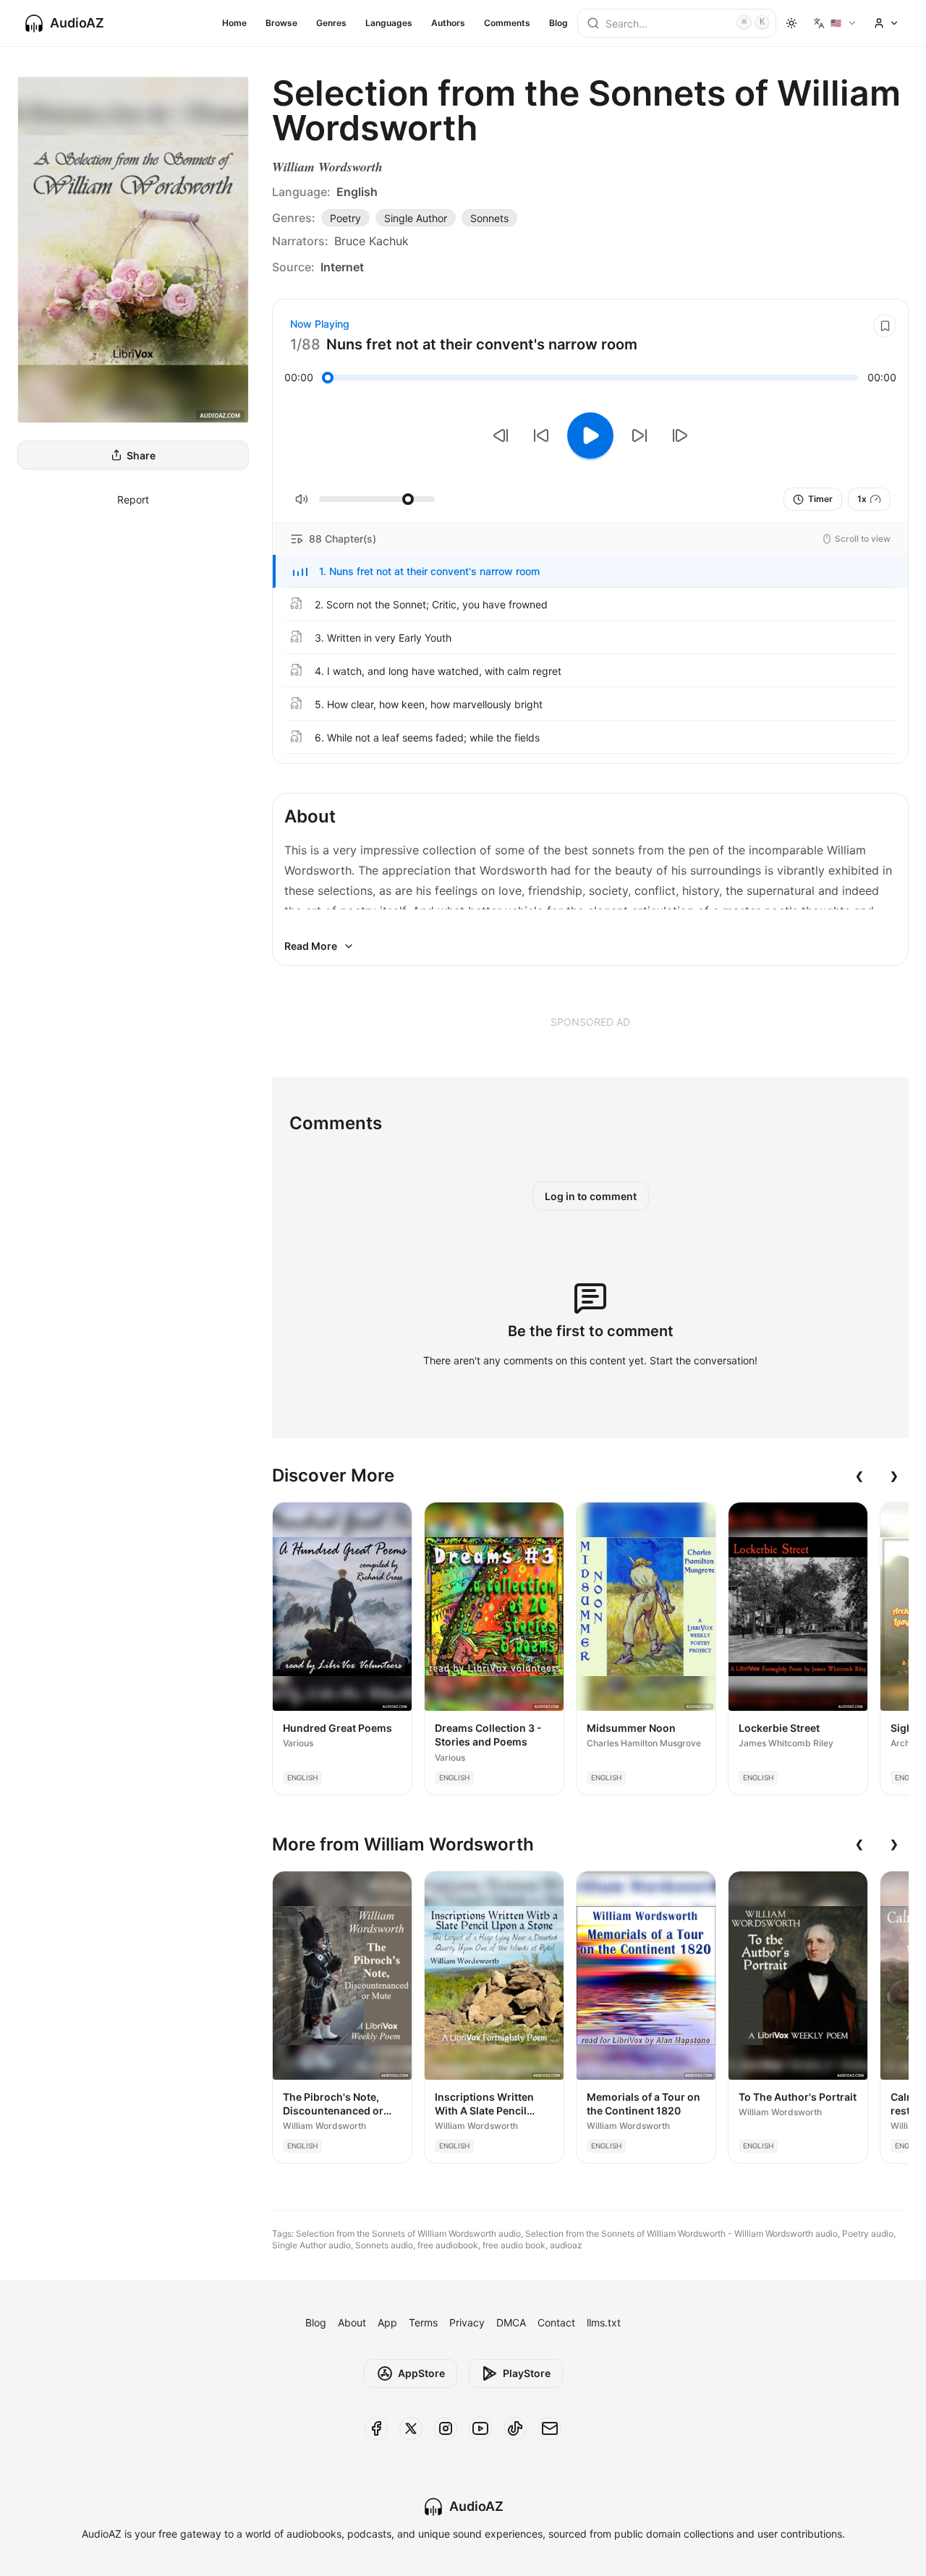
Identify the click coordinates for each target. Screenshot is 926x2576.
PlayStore (527, 2373)
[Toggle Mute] (302, 499)
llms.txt (604, 2322)
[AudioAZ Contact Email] (550, 2428)
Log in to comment (591, 1196)
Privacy (467, 2322)
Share (141, 455)
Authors (448, 23)
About (352, 2322)
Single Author (416, 218)
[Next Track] (680, 435)
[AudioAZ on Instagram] (446, 2428)
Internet (342, 267)
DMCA (511, 2322)
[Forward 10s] (640, 435)
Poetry (345, 218)
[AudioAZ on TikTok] (515, 2428)
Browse (281, 23)
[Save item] (885, 326)
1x (862, 499)
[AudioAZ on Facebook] (376, 2428)
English (357, 192)
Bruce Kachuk (371, 241)
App (387, 2322)
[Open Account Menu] (886, 23)
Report (133, 500)
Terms (423, 2322)
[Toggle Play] (590, 435)
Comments (507, 23)
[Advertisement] (590, 1021)
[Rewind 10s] (541, 435)
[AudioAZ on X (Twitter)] (411, 2428)
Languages (389, 23)
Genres (331, 23)
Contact (556, 2322)
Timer (820, 499)
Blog (558, 23)
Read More (311, 946)
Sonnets (489, 218)
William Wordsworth (327, 167)
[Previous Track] (501, 435)
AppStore (421, 2373)
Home (234, 23)
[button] (590, 571)
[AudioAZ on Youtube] (480, 2428)
